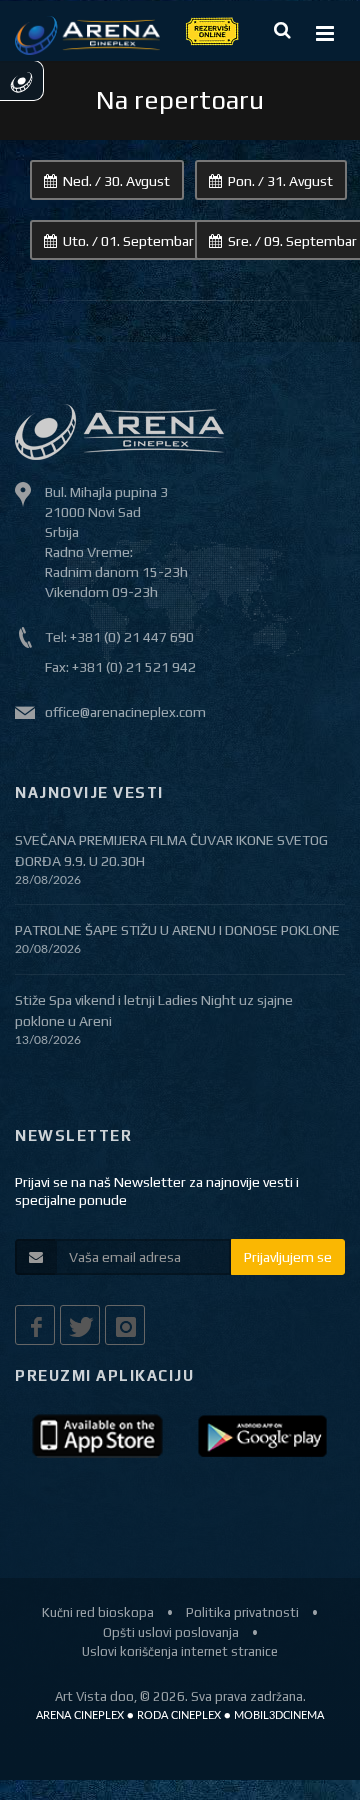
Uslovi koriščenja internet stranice (180, 1651)
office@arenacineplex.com (125, 712)
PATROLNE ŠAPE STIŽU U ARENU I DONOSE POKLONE (177, 930)
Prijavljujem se (288, 1257)
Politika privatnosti (242, 1612)
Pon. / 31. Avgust (280, 181)
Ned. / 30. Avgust (116, 181)
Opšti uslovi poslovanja (171, 1632)
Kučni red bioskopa (98, 1612)
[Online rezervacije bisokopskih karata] (211, 30)
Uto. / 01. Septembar (128, 241)
